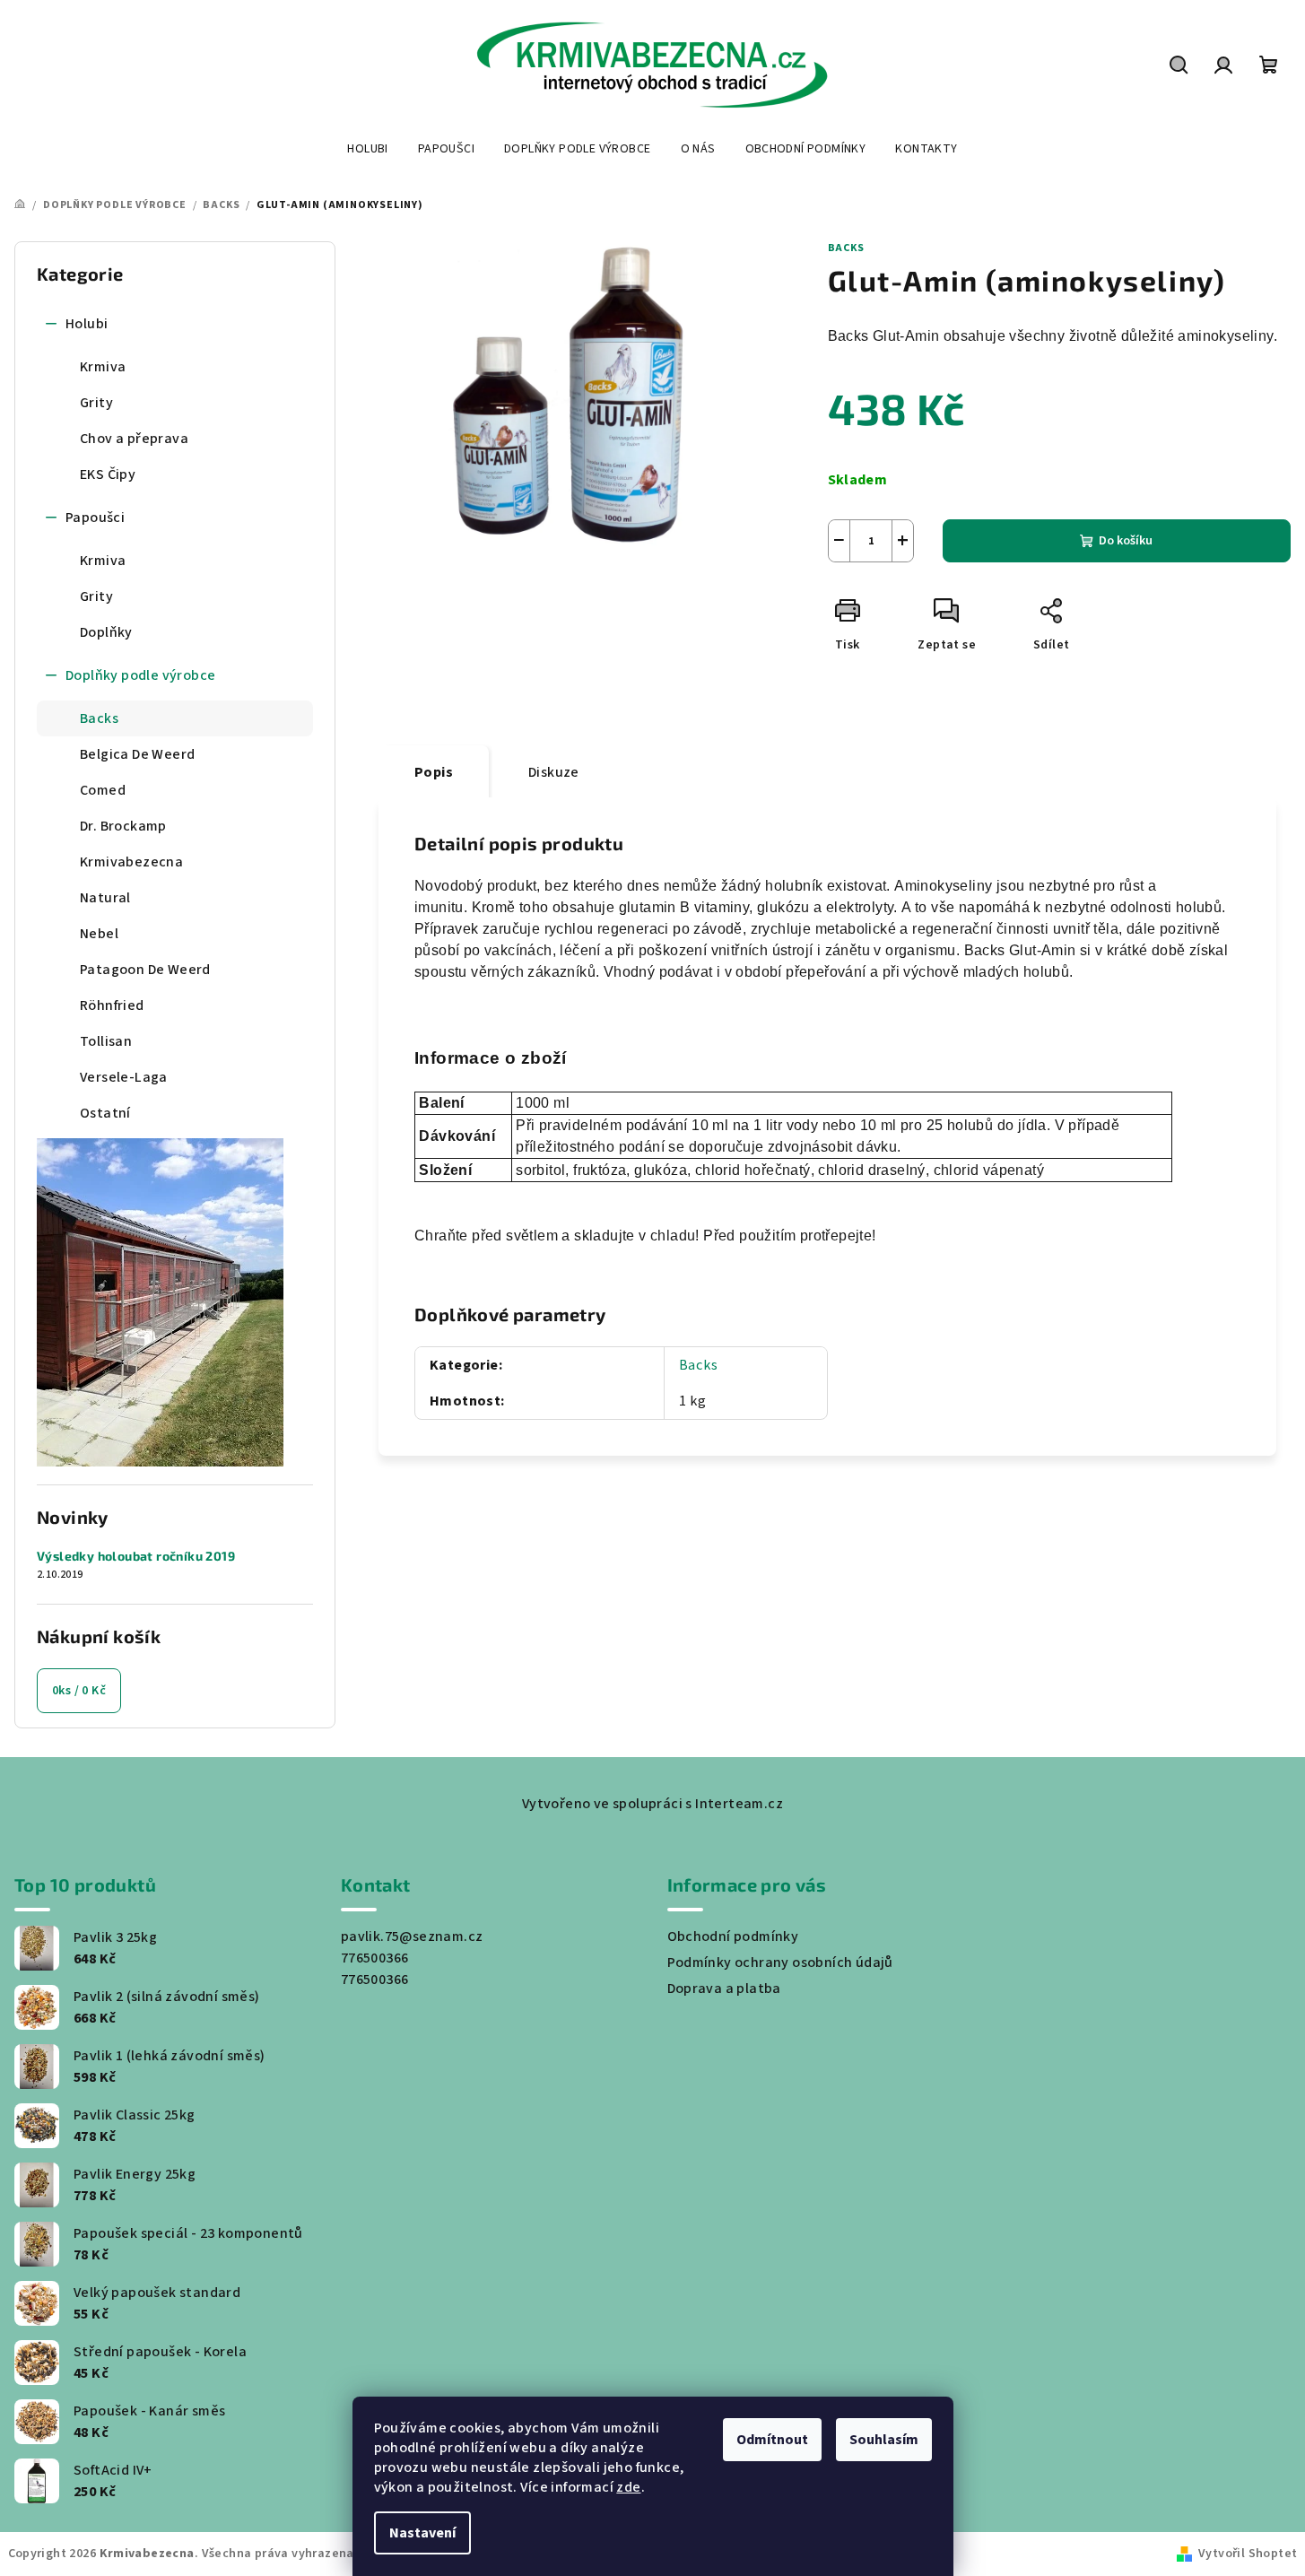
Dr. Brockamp (123, 826)
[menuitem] (367, 149)
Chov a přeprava (134, 439)
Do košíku (1126, 541)
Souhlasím (884, 2440)
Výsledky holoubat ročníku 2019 (136, 1556)
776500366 (375, 1958)
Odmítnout (772, 2440)
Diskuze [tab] (554, 772)
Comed (103, 790)
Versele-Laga (124, 1077)
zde (628, 2487)
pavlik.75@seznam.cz (412, 1936)
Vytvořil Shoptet (1248, 2554)
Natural (105, 898)
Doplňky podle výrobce (140, 675)
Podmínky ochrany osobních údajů (780, 1962)
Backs (99, 718)
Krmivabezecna (131, 862)
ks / (79, 1691)
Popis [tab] (434, 772)
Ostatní (105, 1113)
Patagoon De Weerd (145, 970)
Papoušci (95, 518)
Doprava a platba (724, 1989)
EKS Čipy (108, 474)
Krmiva (103, 367)
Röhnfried (112, 1005)
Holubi (87, 324)
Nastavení (422, 2533)
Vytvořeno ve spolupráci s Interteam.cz (652, 1804)
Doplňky (106, 632)
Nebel (99, 934)
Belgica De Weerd (137, 754)
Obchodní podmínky (733, 1936)
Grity (96, 403)
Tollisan (106, 1041)
